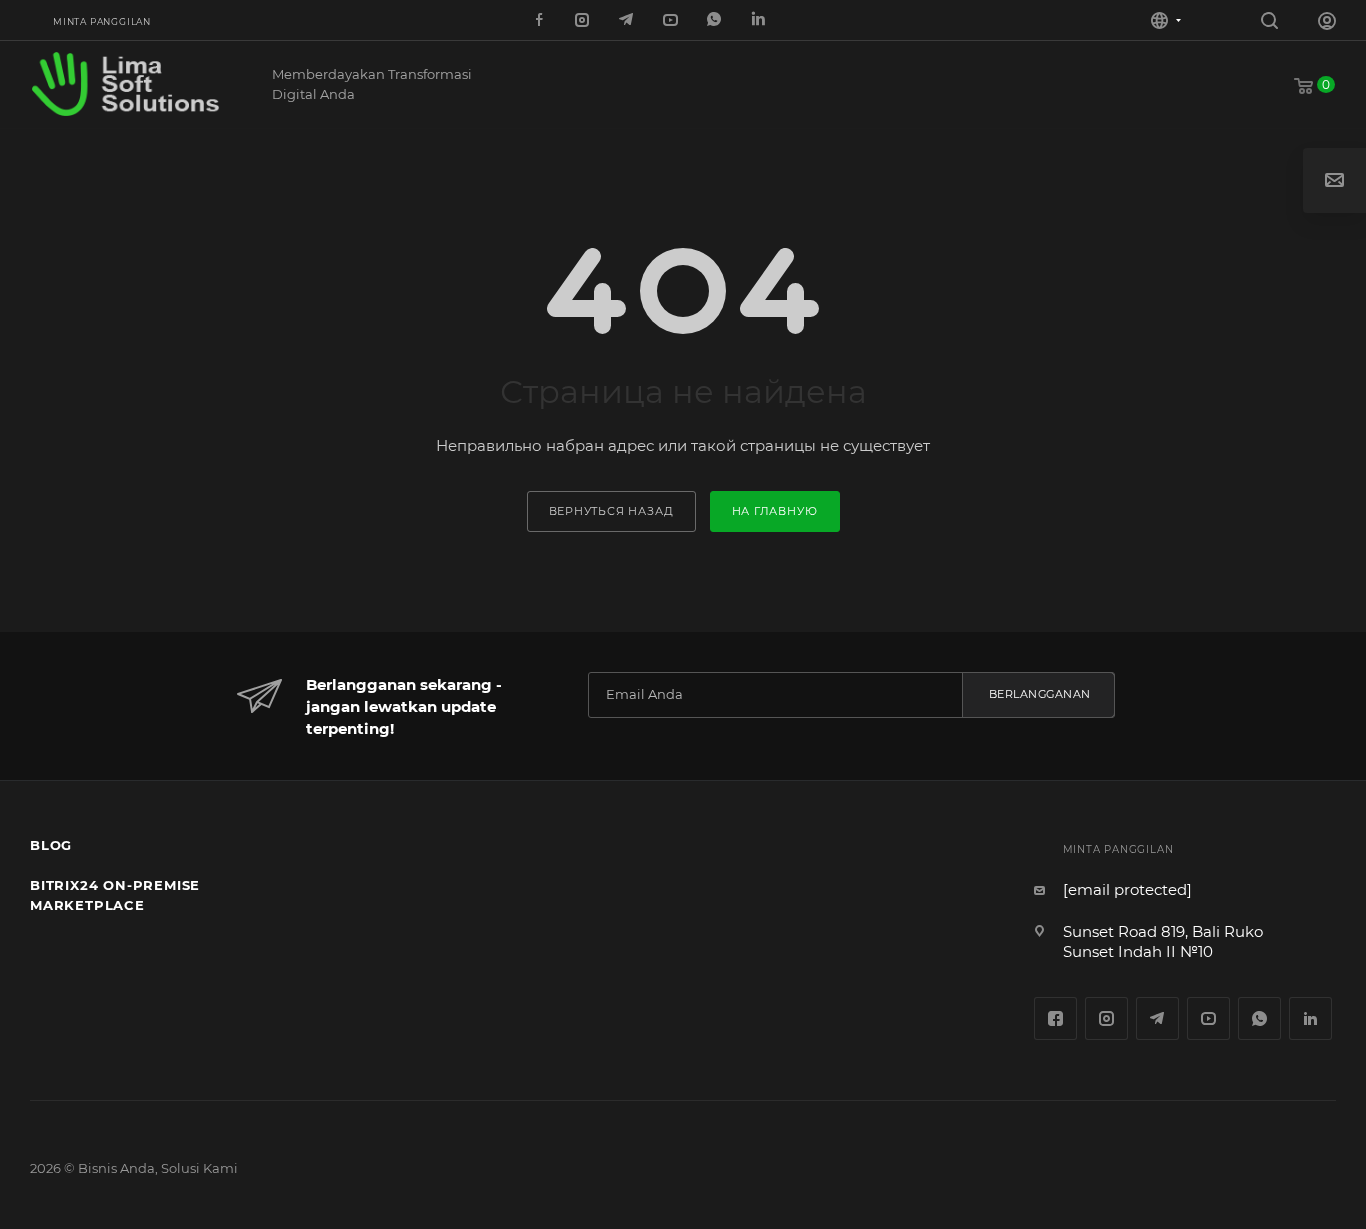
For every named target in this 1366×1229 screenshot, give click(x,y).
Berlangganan (1040, 694)
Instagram (1106, 1018)
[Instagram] (584, 21)
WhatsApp (716, 21)
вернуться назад (611, 511)
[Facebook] (540, 21)
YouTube (1208, 1018)
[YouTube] (672, 21)
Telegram (1157, 1018)
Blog (51, 845)
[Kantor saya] (1327, 23)
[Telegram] (628, 21)
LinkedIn (760, 21)
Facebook (1055, 1018)
